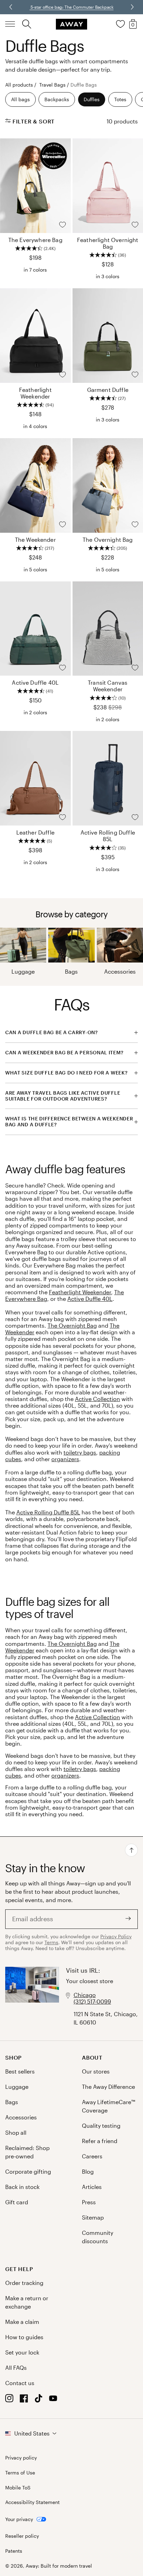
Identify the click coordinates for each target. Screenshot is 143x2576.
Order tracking (24, 2283)
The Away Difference (108, 2087)
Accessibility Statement (32, 2502)
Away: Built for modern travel (59, 2566)
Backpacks (57, 99)
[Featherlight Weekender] (35, 336)
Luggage (23, 971)
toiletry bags (80, 1452)
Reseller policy (22, 2536)
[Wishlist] (120, 24)
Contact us (20, 2383)
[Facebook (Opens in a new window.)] (24, 2400)
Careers (92, 2156)
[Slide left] (132, 7)
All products (19, 85)
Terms (51, 1942)
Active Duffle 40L (90, 1299)
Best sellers (20, 2071)
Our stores (96, 2071)
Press (89, 2202)
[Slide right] (11, 7)
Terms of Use (20, 2473)
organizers (65, 1459)
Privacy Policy (116, 1936)
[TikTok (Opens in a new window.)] (39, 2400)
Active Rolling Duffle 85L (48, 1512)
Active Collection (98, 1399)
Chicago (85, 1995)
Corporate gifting (28, 2171)
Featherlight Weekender (80, 1292)
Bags (71, 971)
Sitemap (93, 2217)
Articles (92, 2187)
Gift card (17, 2202)
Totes (120, 99)
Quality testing (101, 2126)
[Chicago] (32, 1997)
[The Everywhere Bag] (35, 186)
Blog (88, 2171)
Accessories (120, 971)
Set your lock (22, 2352)
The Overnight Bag (72, 1325)
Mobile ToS (18, 2488)
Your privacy (19, 2519)
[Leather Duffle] (35, 778)
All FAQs (16, 2368)
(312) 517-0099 (92, 2001)
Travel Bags (52, 85)
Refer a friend (100, 2141)
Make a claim (22, 2322)
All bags (20, 99)
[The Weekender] (35, 485)
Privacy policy (21, 2458)
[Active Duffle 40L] (35, 629)
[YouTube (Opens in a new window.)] (53, 2400)
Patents (14, 2551)
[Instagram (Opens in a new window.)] (9, 2400)
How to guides (24, 2337)
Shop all (16, 2132)
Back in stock (22, 2187)
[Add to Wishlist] (62, 225)
